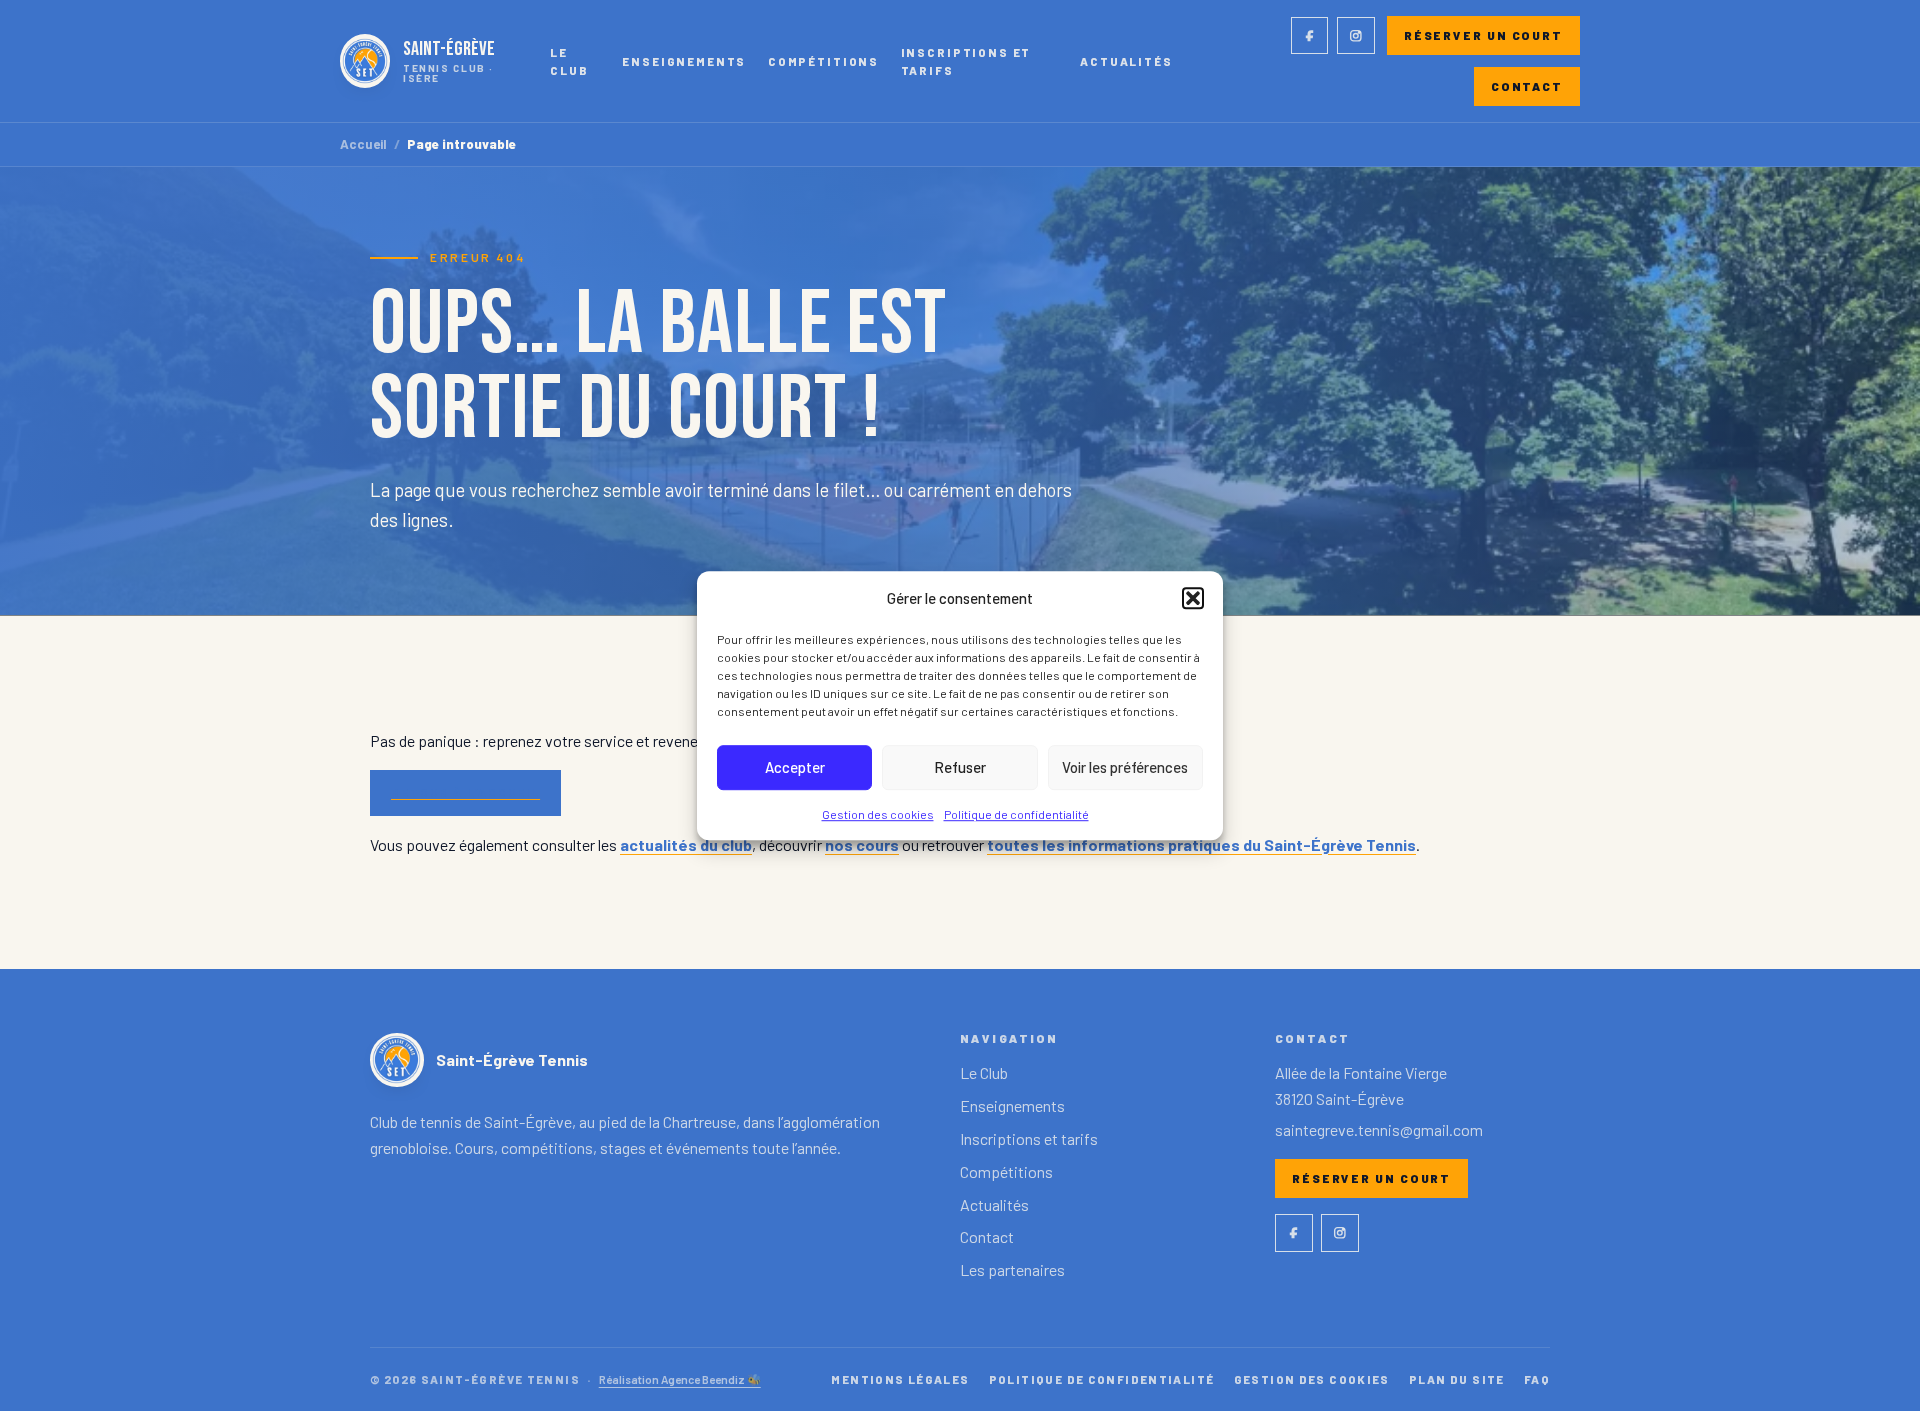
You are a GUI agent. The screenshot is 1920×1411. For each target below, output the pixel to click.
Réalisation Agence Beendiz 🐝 (680, 1379)
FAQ (1537, 1379)
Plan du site (1457, 1379)
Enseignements (684, 61)
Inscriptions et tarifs (966, 61)
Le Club (569, 61)
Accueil (363, 144)
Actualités (1126, 61)
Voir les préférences (1125, 767)
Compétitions (823, 61)
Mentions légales (900, 1379)
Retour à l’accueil (465, 792)
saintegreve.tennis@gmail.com (1379, 1129)
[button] (1193, 598)
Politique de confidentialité (1016, 814)
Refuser (960, 767)
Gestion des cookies (878, 814)
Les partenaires (1012, 1269)
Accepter (795, 767)
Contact (1527, 86)
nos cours (862, 844)
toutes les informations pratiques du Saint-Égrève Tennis (1201, 844)
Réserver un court (1483, 35)
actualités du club (686, 844)
